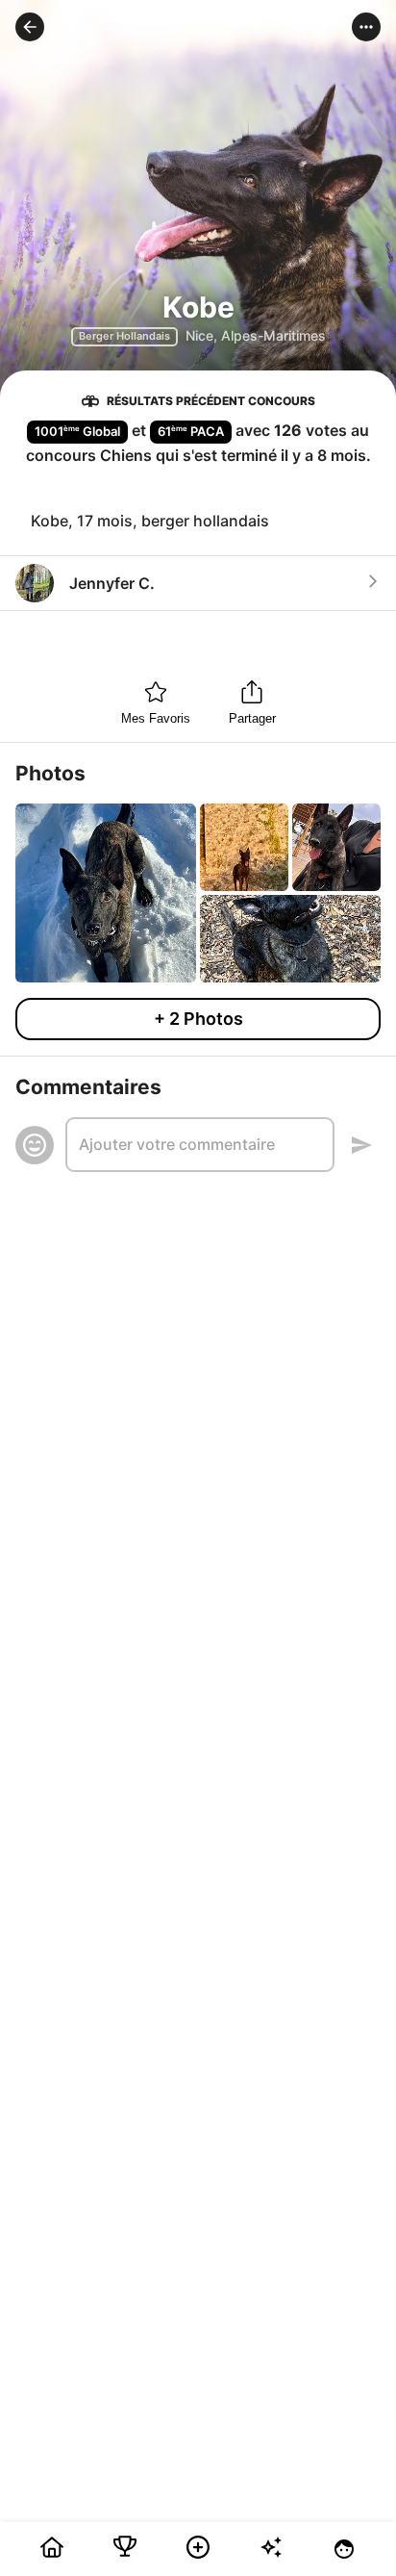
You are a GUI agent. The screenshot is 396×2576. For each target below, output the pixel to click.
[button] (30, 27)
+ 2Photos (198, 1019)
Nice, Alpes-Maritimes (256, 335)
